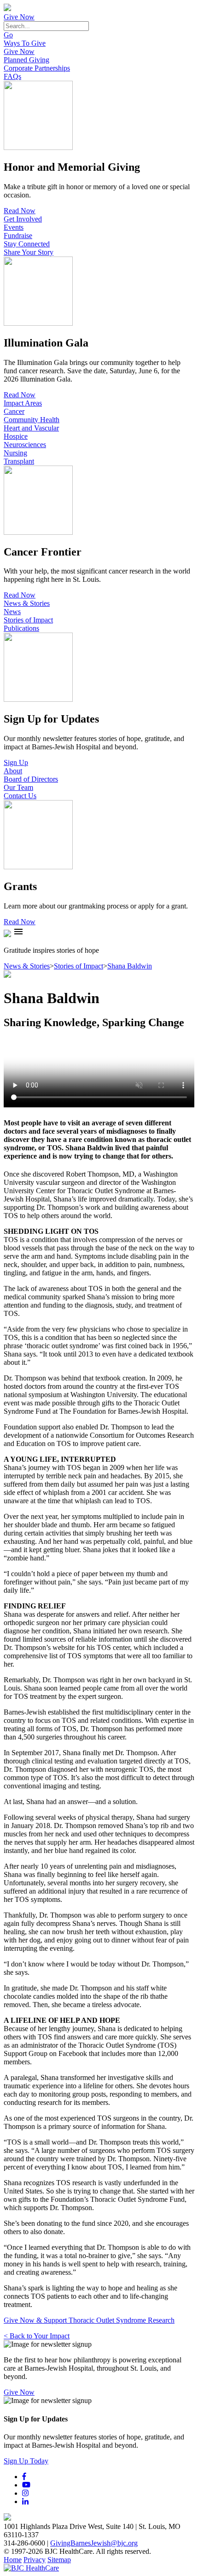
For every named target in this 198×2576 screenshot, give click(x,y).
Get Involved (23, 219)
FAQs (12, 76)
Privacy (35, 2560)
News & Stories (27, 603)
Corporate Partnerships (37, 68)
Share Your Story (29, 252)
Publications (21, 628)
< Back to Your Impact (37, 2336)
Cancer (14, 411)
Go (8, 35)
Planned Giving (26, 60)
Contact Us (20, 796)
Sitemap (59, 2560)
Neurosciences (25, 445)
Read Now (20, 211)
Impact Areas (23, 403)
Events (14, 227)
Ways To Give (25, 43)
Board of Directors (31, 779)
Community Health (32, 420)
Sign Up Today (26, 2461)
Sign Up (16, 762)
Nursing (15, 453)
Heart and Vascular (31, 428)
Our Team (18, 787)
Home (13, 2560)
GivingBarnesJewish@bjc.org (94, 2543)
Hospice (16, 436)
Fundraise (18, 236)
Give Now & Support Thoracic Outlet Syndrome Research (89, 2320)
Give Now (19, 17)
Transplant (19, 461)
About (13, 771)
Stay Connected (27, 244)
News (12, 612)
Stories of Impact (28, 620)
